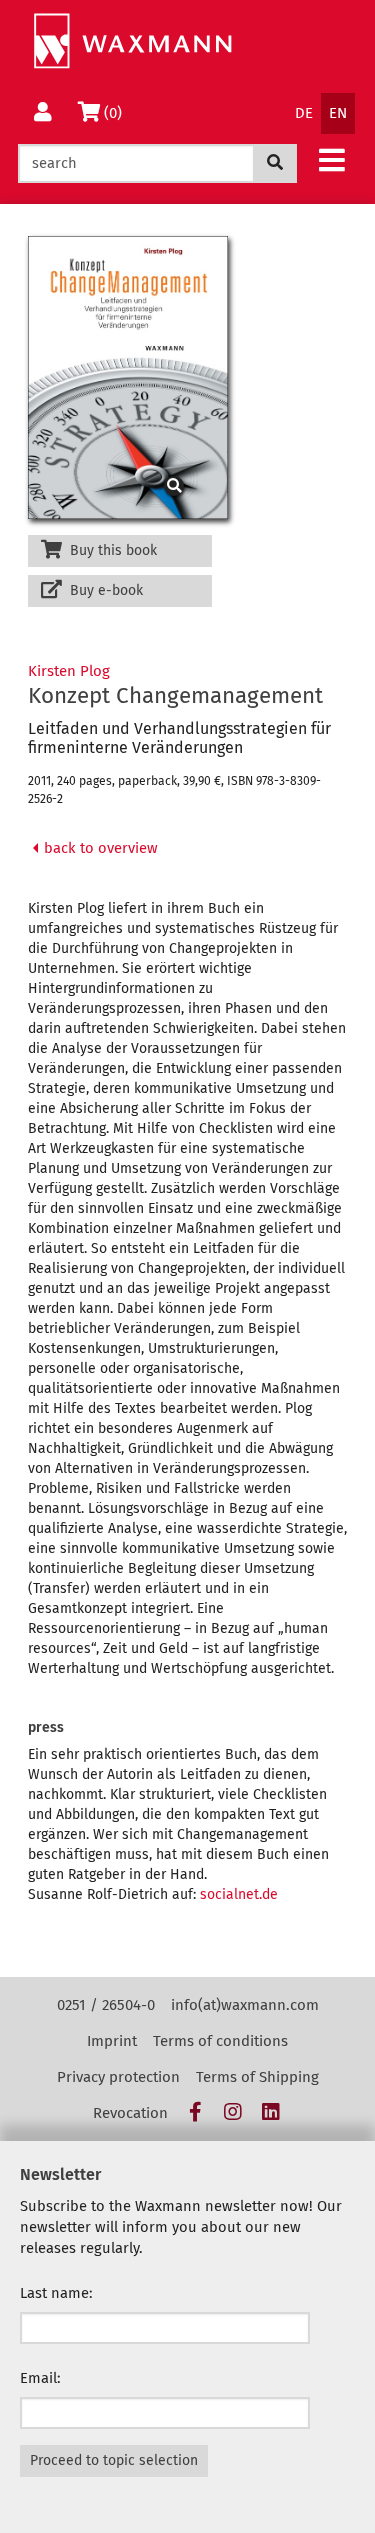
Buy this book (111, 550)
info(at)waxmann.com (245, 2005)
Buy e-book (104, 590)
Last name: (56, 2293)
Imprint (112, 2041)
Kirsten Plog (69, 671)
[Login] (43, 113)
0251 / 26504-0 (106, 2005)
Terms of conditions (220, 2041)
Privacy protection (118, 2077)
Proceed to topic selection (114, 2460)
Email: (40, 2378)
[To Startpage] (132, 41)
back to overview (99, 848)
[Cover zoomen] (120, 377)
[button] (332, 159)
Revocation (130, 2113)
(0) (116, 112)
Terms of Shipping (257, 2077)
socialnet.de (239, 1894)
